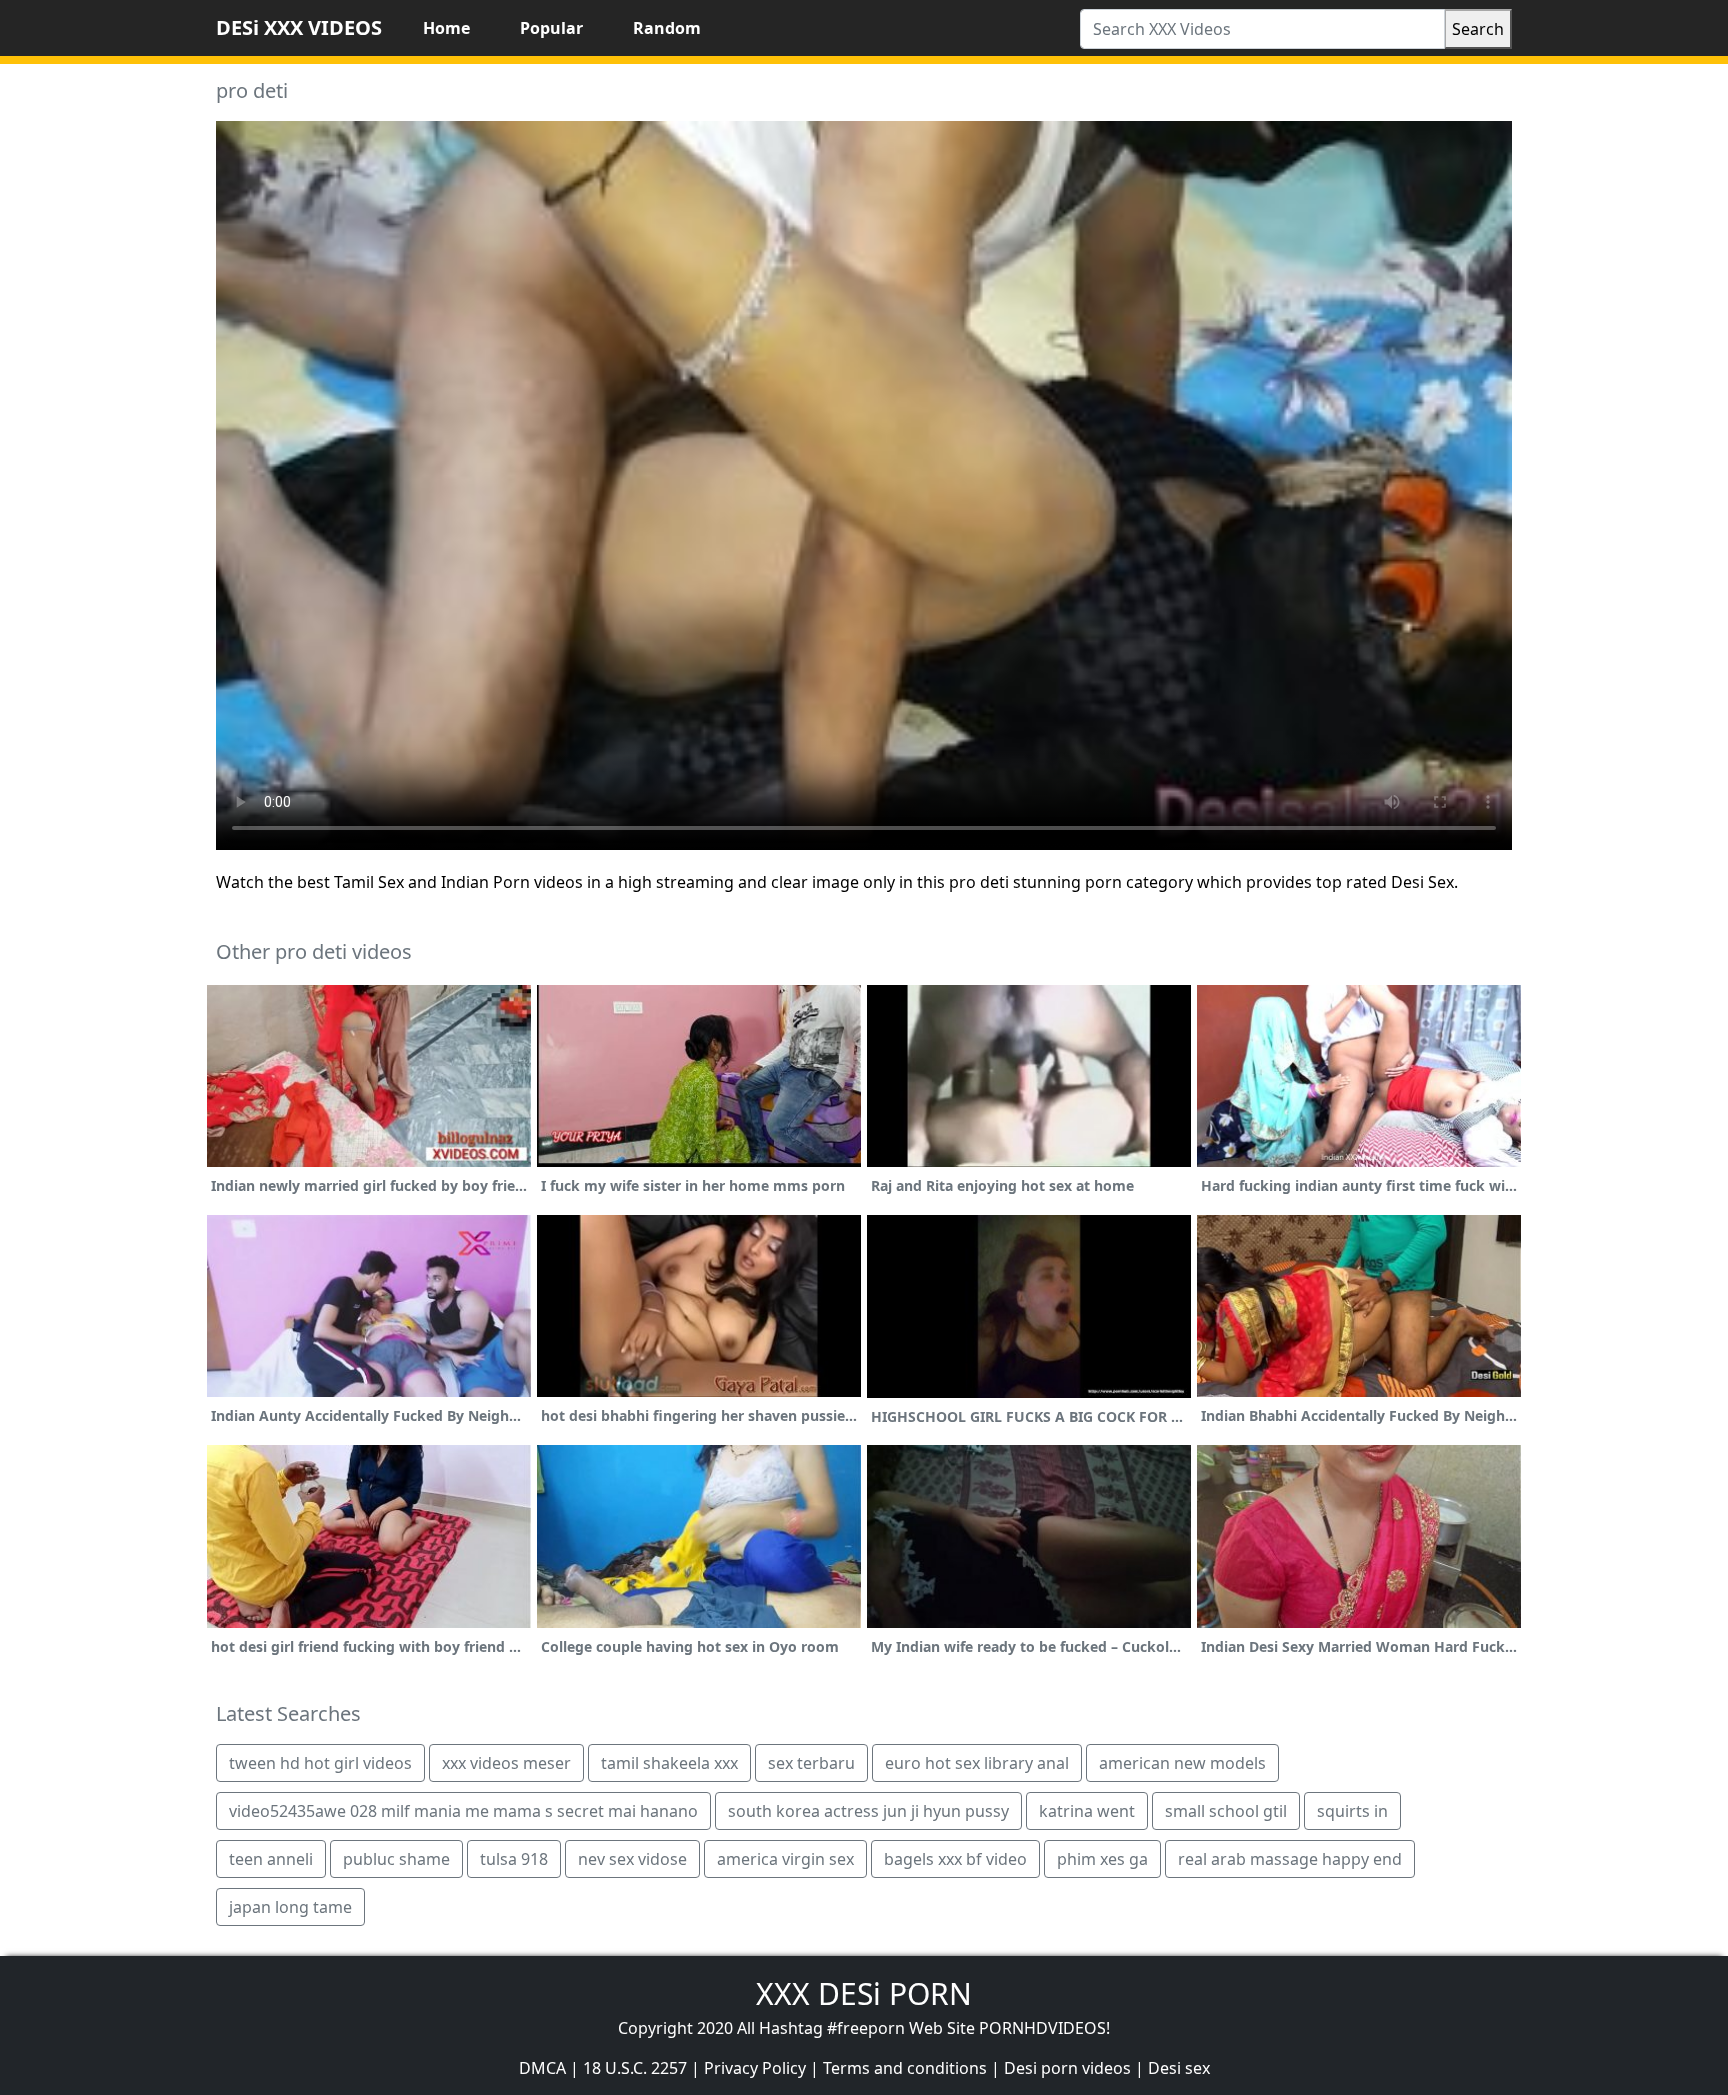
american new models (1182, 1763)
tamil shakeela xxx (669, 1763)
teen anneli (271, 1859)
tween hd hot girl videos (320, 1763)
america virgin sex (785, 1859)
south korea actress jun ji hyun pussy (868, 1811)
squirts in (1352, 1811)
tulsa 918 (514, 1859)
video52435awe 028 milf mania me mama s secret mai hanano (463, 1811)
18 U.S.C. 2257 (635, 2068)
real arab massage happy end (1290, 1859)
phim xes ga (1102, 1859)
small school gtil (1226, 1811)
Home (446, 28)
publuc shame (396, 1859)
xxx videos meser (506, 1763)
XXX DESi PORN (864, 1993)
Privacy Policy (755, 2068)
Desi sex (1179, 2068)
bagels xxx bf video (955, 1859)
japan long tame (290, 1907)
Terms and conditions (905, 2068)
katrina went (1087, 1811)
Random (667, 28)
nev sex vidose (632, 1859)
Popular (551, 28)
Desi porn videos (1067, 2068)
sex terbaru (811, 1763)
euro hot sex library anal (977, 1763)
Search (1478, 29)
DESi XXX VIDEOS (299, 27)
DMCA (542, 2068)
